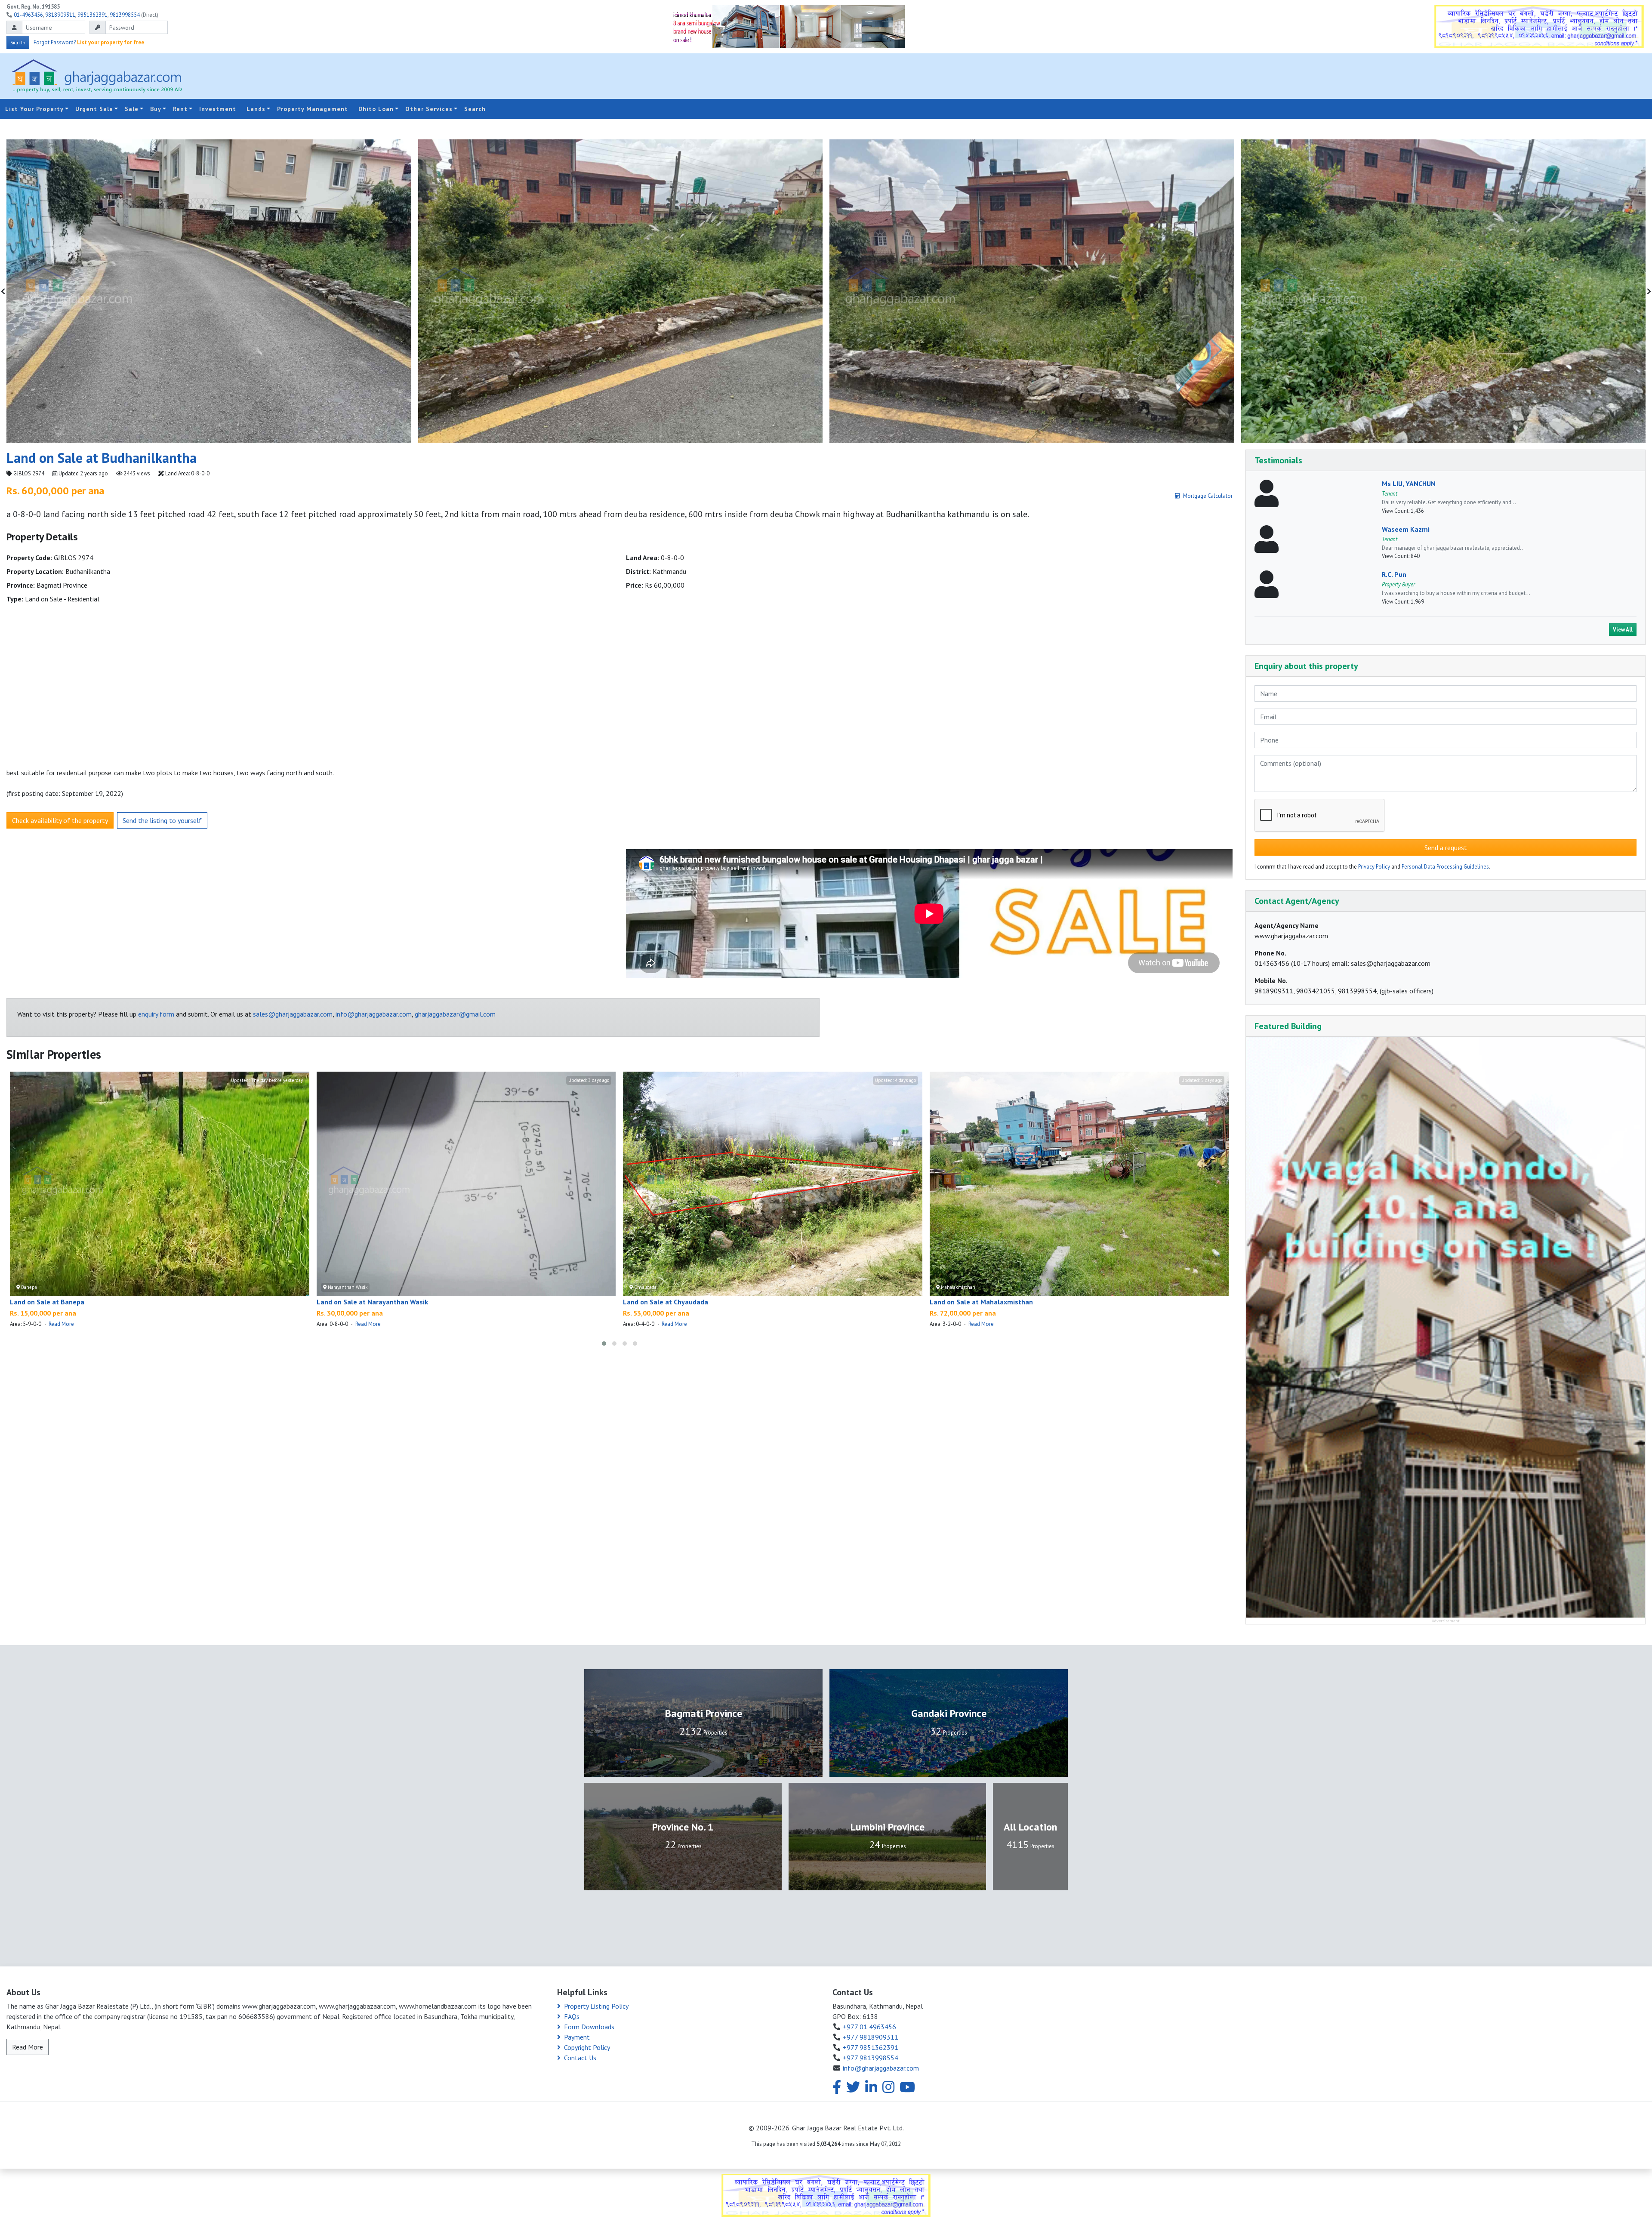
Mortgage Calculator (1208, 496)
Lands (256, 109)
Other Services (429, 109)
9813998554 (125, 15)
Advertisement (1446, 1621)
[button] (604, 1344)
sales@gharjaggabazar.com (293, 1014)
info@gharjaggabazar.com (374, 1014)
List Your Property (34, 109)
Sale (132, 109)
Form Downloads (589, 2027)
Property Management (313, 109)
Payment (577, 2037)
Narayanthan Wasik (347, 1287)
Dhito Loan (376, 109)
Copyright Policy (587, 2047)
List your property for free (111, 42)
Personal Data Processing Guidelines (1445, 867)
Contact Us (580, 2058)
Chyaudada (645, 1287)
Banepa (28, 1287)
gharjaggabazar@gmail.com (455, 1014)
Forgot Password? (55, 42)
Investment (218, 109)
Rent (180, 109)
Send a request (1446, 848)
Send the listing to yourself (162, 820)
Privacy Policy (1374, 867)
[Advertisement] (1386, 76)
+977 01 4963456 (869, 2027)
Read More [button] (28, 2047)
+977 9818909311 (871, 2037)
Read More (61, 1324)
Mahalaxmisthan (957, 1287)
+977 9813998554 (871, 2058)
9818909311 (60, 15)
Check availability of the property (60, 820)
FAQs (572, 2016)
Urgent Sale (94, 109)
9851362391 (92, 15)
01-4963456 (28, 15)
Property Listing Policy (596, 2006)
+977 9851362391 (871, 2047)
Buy (156, 109)
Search (475, 109)
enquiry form (156, 1014)
